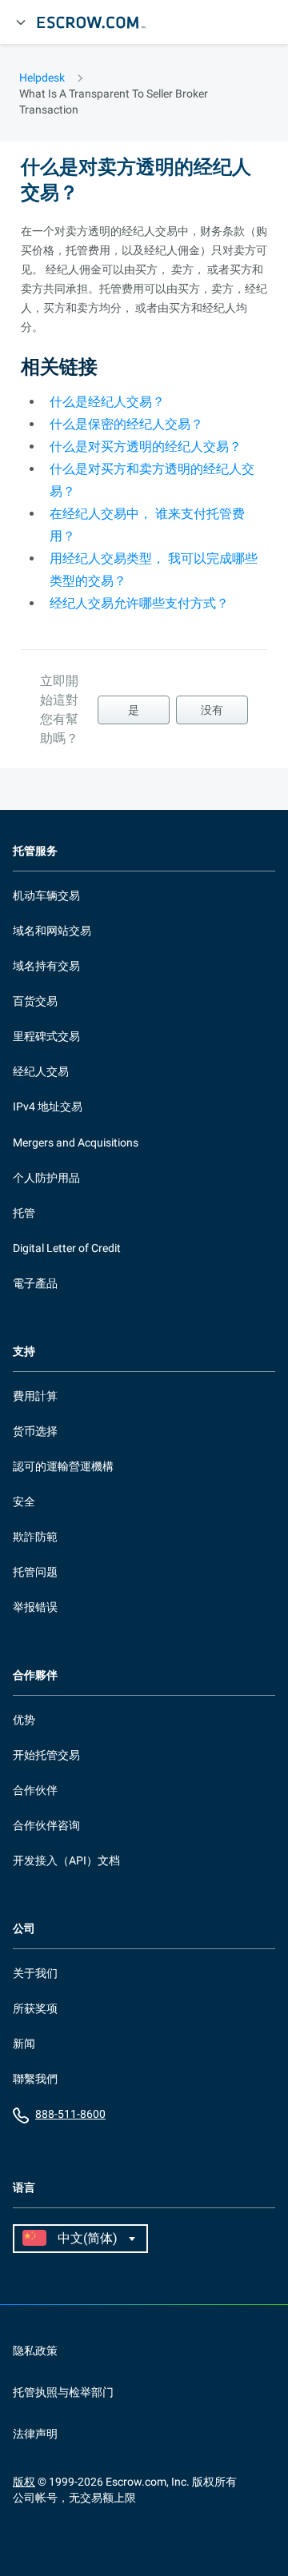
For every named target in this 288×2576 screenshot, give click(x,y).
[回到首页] (98, 22)
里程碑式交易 (46, 1036)
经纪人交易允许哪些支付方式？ (139, 603)
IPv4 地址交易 (48, 1107)
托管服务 (35, 851)
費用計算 (35, 1396)
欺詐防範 (35, 1537)
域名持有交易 (46, 966)
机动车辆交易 (46, 895)
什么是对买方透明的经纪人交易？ (146, 447)
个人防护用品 (46, 1178)
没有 (212, 710)
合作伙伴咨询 (46, 1825)
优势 (24, 1720)
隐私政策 (35, 2351)
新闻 (24, 2044)
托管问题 (35, 1572)
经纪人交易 (41, 1071)
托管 (24, 1213)
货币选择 (35, 1431)
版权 (24, 2482)
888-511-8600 (70, 2114)
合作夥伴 (35, 1675)
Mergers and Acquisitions (76, 1142)
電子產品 (35, 1283)
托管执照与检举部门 (63, 2392)
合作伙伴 (35, 1790)
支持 (24, 1352)
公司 (24, 1929)
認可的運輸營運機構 (63, 1466)
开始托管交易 (46, 1755)
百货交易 (35, 1001)
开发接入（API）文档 (66, 1860)
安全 (24, 1501)
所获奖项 (35, 2008)
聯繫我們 (35, 2079)
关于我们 (35, 1973)
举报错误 (35, 1607)
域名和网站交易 (52, 931)
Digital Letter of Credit (67, 1248)
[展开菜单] (21, 22)
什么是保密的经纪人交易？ (126, 424)
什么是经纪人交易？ (107, 402)
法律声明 (35, 2434)
